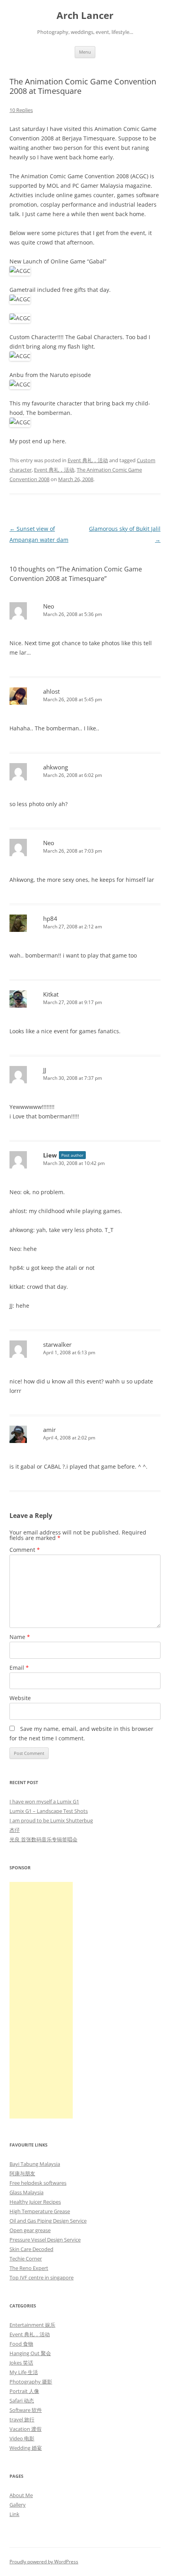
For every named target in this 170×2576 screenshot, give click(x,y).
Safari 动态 (22, 2401)
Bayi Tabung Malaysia (35, 2164)
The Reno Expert (29, 2268)
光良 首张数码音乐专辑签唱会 (43, 1839)
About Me (21, 2495)
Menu (85, 52)
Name (20, 1637)
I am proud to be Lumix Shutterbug (51, 1820)
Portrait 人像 (24, 2391)
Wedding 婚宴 (26, 2448)
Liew (50, 1155)
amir (49, 1430)
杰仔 (15, 1830)
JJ (45, 1070)
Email (19, 1668)
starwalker (57, 1344)
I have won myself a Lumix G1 (44, 1801)
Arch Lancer (85, 16)
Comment (25, 1550)
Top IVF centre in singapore (42, 2277)
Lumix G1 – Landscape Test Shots (49, 1811)
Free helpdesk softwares (38, 2183)
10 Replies (21, 110)
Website (20, 1698)
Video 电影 (22, 2438)
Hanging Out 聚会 (30, 2353)
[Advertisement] (41, 2000)
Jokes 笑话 (21, 2363)
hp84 (50, 918)
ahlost (51, 691)
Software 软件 (26, 2410)
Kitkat (51, 994)
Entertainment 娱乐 (32, 2325)
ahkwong (56, 767)
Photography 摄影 (31, 2382)
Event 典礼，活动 (88, 460)
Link (14, 2514)
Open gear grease (30, 2230)
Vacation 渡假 (25, 2429)
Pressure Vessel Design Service (45, 2240)
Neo (49, 606)
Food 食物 (21, 2344)
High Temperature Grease (40, 2211)
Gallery (18, 2505)
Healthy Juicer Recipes (35, 2202)
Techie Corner (26, 2259)
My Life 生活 (24, 2372)
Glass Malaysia (26, 2192)
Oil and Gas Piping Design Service (48, 2221)
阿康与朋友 (22, 2173)
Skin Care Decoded (31, 2249)
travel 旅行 (22, 2419)
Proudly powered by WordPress (44, 2562)
